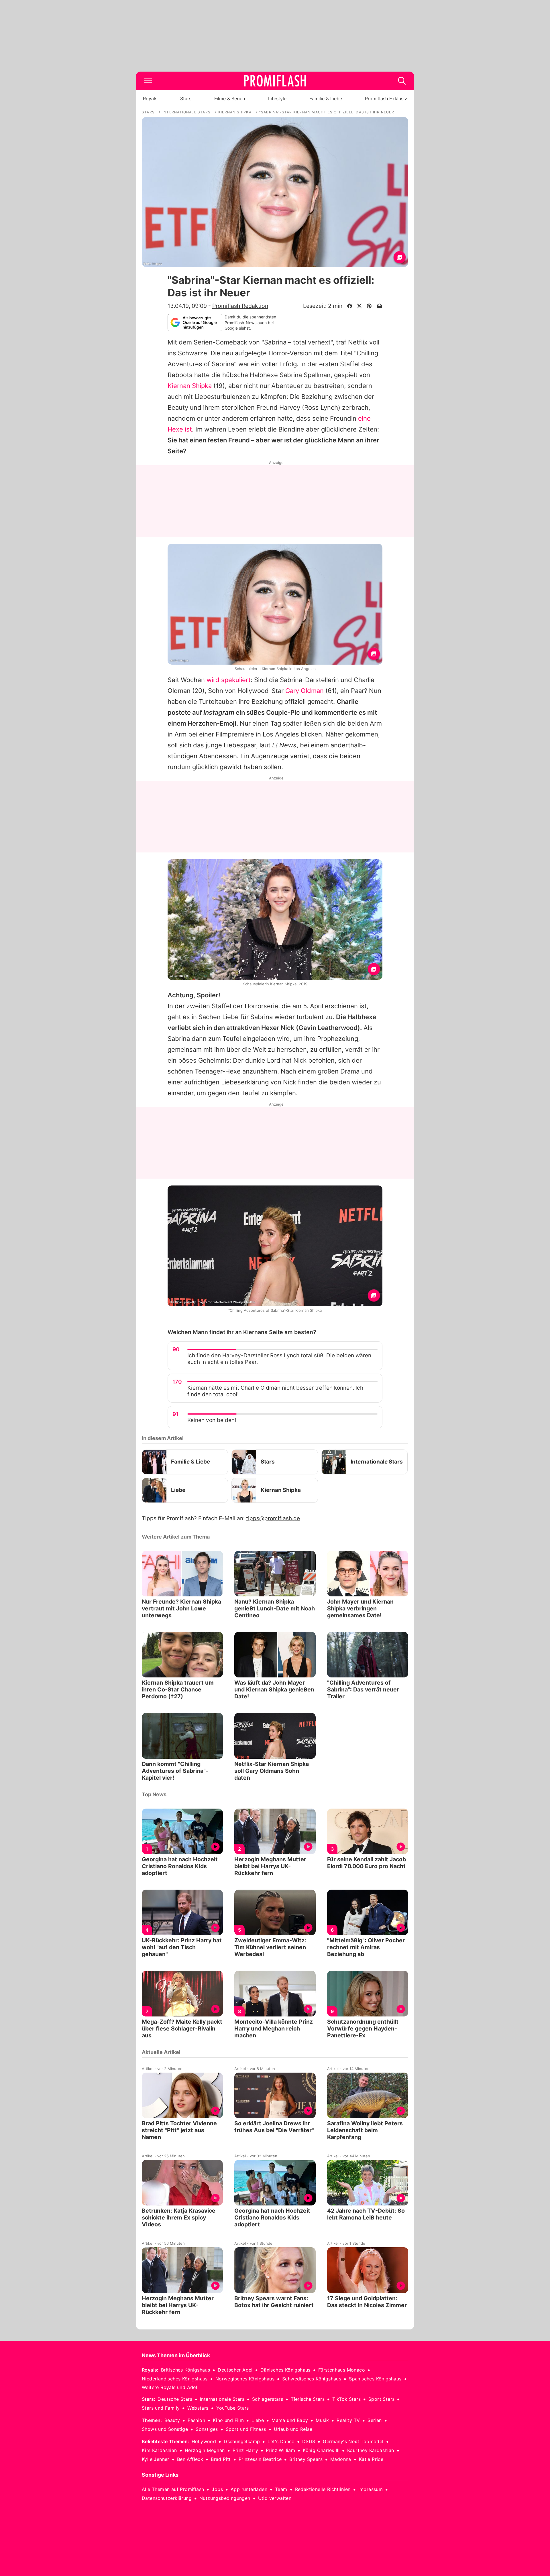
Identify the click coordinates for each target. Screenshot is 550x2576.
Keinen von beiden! (212, 1420)
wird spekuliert (229, 680)
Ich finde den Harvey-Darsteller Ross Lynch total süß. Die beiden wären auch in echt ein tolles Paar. (279, 1359)
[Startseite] (275, 81)
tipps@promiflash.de (273, 1518)
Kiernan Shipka (190, 386)
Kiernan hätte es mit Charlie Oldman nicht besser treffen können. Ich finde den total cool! (275, 1391)
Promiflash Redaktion (240, 306)
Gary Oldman (305, 691)
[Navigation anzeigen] (148, 81)
